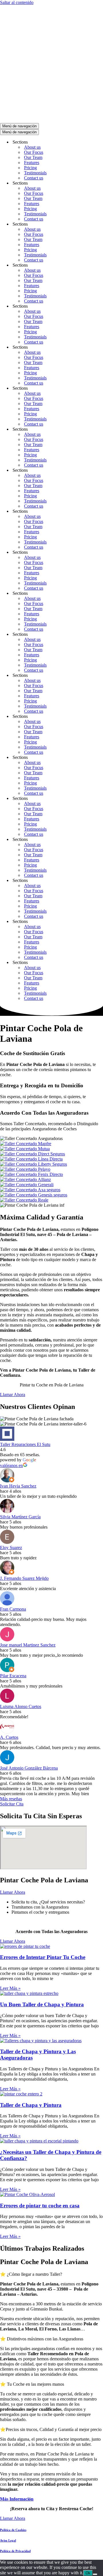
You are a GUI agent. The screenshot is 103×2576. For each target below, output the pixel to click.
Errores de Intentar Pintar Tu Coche (43, 1957)
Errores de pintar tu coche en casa (40, 2206)
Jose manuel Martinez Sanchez (28, 1645)
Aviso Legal (8, 2540)
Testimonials (35, 173)
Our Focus (34, 152)
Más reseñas (11, 1799)
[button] (51, 2274)
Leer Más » (10, 1988)
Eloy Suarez (11, 1548)
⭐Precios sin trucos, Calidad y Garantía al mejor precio (51, 2429)
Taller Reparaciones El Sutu (25, 1444)
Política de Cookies (13, 2530)
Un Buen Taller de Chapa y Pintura (42, 2004)
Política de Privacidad (15, 2551)
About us (32, 147)
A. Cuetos (9, 1737)
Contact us (34, 178)
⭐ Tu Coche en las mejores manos (32, 2384)
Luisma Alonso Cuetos (21, 1706)
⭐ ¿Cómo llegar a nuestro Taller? (31, 2274)
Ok (88, 2573)
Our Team (33, 157)
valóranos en (11, 1465)
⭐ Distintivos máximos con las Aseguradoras (42, 2339)
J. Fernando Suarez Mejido (24, 1578)
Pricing (30, 168)
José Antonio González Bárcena (29, 1768)
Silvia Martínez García (20, 1517)
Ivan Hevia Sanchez (18, 1486)
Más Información (17, 2499)
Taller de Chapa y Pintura (31, 2105)
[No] (95, 2574)
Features (32, 163)
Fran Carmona (13, 1609)
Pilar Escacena (13, 1676)
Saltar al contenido (17, 2)
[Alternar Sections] (100, 142)
